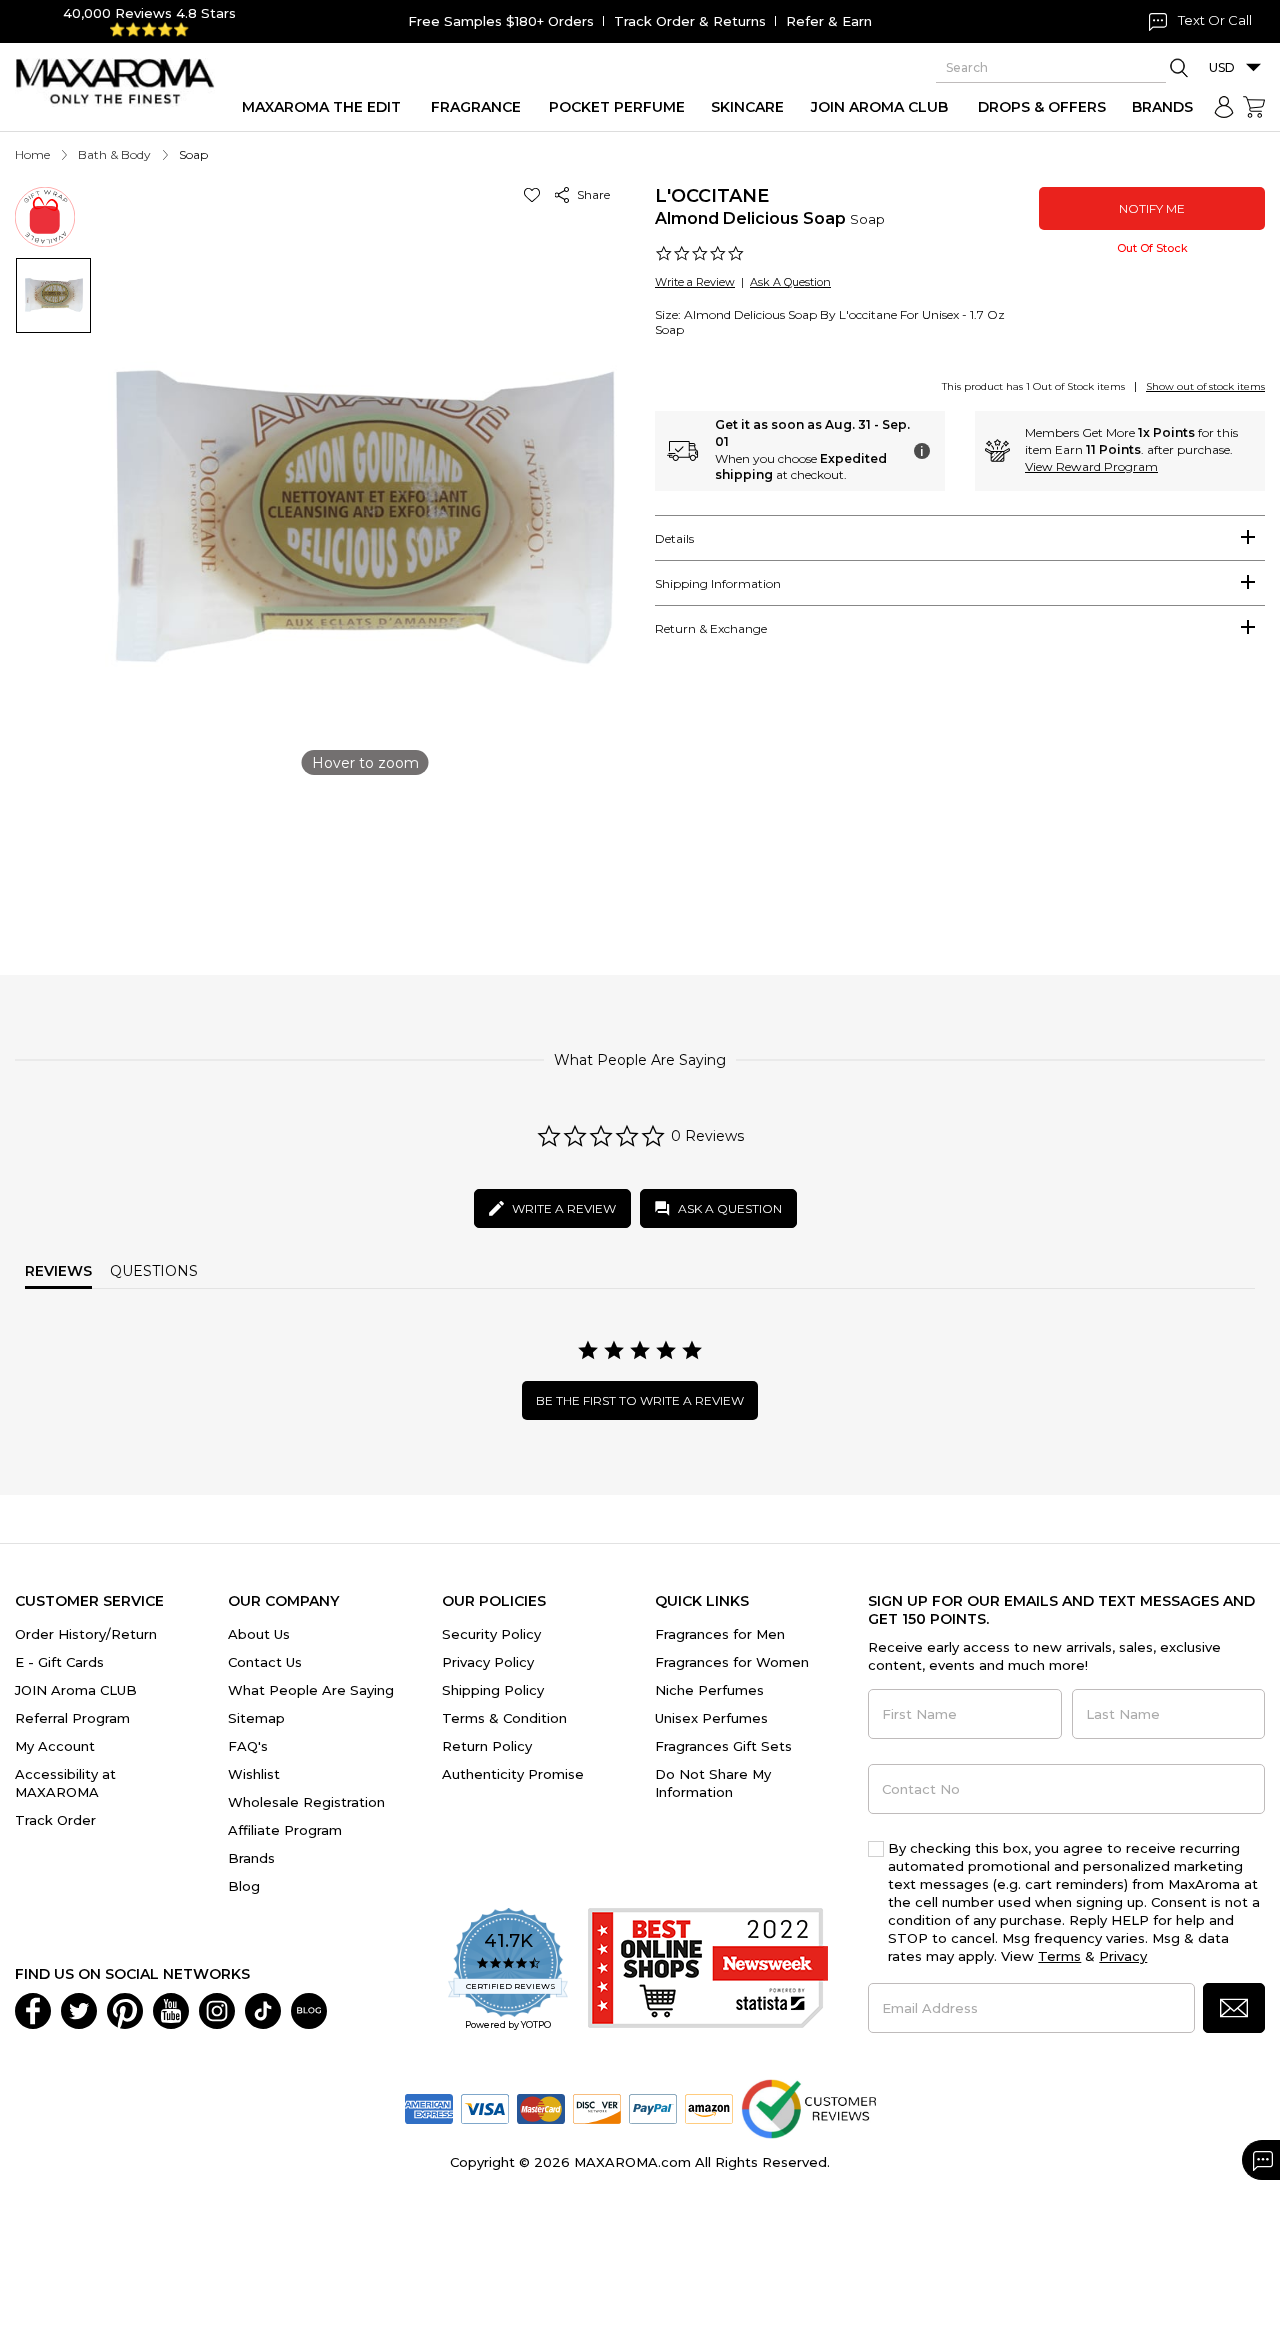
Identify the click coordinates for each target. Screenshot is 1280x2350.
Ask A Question (790, 282)
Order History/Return (86, 1634)
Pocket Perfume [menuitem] (617, 107)
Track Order (55, 1820)
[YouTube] (171, 2009)
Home (32, 154)
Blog (244, 1886)
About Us (259, 1634)
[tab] (960, 538)
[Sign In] (1224, 107)
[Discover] (597, 2107)
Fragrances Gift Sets (723, 1746)
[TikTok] (263, 2009)
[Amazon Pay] (709, 2107)
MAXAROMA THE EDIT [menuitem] (321, 107)
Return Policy (487, 1746)
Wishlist (254, 1774)
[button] (535, 194)
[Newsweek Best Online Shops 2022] (708, 1970)
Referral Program (72, 1718)
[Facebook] (33, 2009)
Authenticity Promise (513, 1774)
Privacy (1123, 1956)
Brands (251, 1858)
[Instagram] (217, 2009)
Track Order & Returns (690, 21)
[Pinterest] (125, 2009)
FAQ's (248, 1746)
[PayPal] (653, 2107)
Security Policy (491, 1634)
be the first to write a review (640, 1400)
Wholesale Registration (306, 1802)
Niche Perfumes (709, 1690)
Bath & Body (114, 154)
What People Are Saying (311, 1690)
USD (1222, 67)
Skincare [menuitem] (747, 107)
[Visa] (485, 2107)
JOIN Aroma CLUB (76, 1690)
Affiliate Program (285, 1830)
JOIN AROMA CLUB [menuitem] (879, 107)
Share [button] (590, 194)
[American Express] (429, 2107)
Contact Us (265, 1662)
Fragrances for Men (720, 1634)
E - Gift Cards (59, 1662)
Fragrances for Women (732, 1662)
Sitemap (256, 1718)
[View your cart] (1254, 107)
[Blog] (309, 2009)
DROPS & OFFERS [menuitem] (1042, 107)
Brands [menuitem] (1162, 107)
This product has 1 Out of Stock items (1033, 386)
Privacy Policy (488, 1662)
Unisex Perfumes (711, 1718)
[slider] (640, 853)
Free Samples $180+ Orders (501, 21)
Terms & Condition (504, 1718)
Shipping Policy (493, 1690)
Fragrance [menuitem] (476, 107)
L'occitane (712, 196)
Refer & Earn (829, 21)
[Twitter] (79, 2009)
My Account (55, 1746)
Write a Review (695, 282)
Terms (1059, 1956)
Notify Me (1152, 208)
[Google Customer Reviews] (808, 2107)
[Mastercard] (541, 2107)
